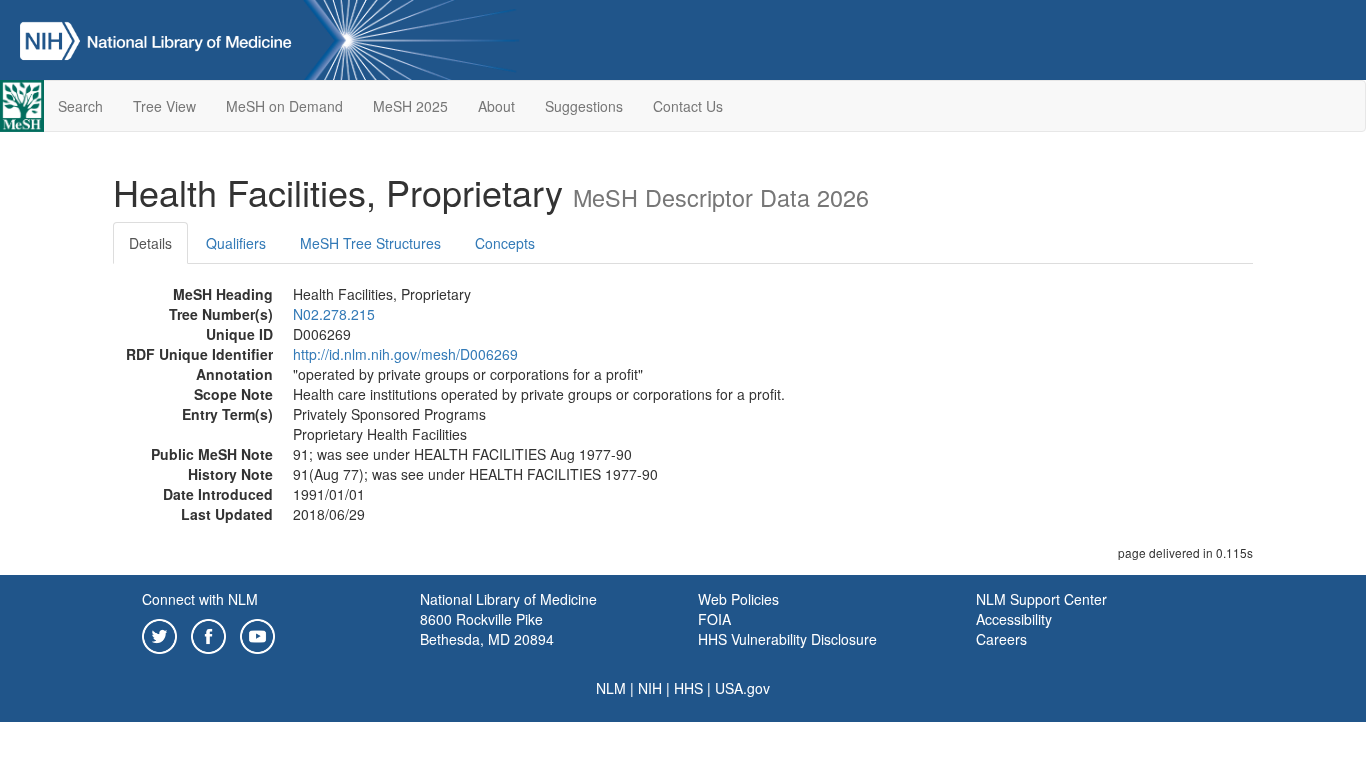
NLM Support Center (1041, 599)
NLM (611, 688)
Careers (1001, 639)
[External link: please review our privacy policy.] (159, 634)
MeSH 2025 (410, 106)
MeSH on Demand (284, 106)
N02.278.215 (334, 314)
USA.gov (742, 688)
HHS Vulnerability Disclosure (787, 639)
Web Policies (738, 599)
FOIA (714, 619)
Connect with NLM (200, 599)
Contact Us (688, 106)
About (496, 106)
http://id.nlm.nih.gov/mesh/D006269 (405, 354)
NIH (650, 688)
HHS (688, 688)
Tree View (164, 106)
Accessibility (1014, 619)
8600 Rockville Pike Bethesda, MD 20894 (487, 629)
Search (80, 106)
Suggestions (584, 106)
